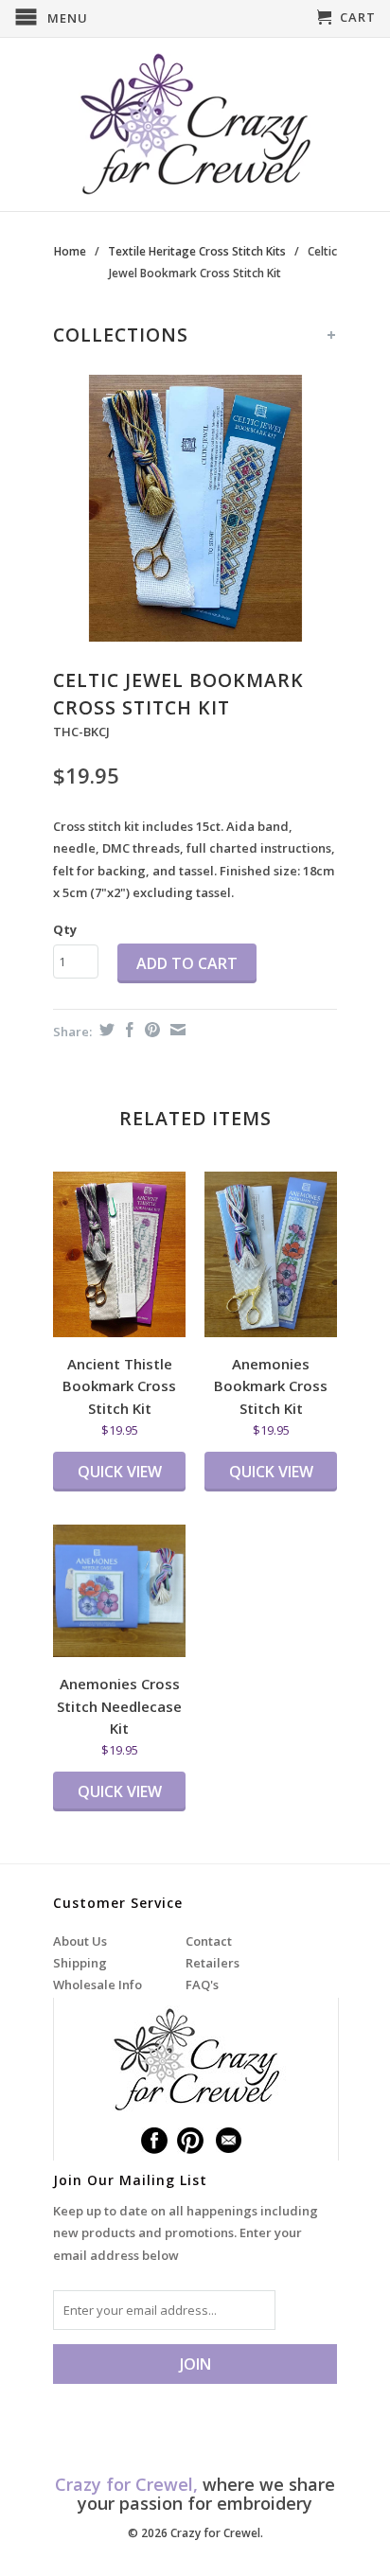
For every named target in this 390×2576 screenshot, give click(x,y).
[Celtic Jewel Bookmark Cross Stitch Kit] (195, 508)
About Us (80, 1941)
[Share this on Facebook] (127, 1030)
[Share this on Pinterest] (150, 1030)
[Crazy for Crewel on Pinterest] (190, 2141)
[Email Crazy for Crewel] (229, 2141)
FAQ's (202, 1985)
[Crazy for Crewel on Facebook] (154, 2141)
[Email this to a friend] (176, 1030)
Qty (65, 929)
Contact (209, 1941)
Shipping (80, 1963)
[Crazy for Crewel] (195, 124)
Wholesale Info (97, 1985)
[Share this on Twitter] (105, 1030)
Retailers (213, 1963)
